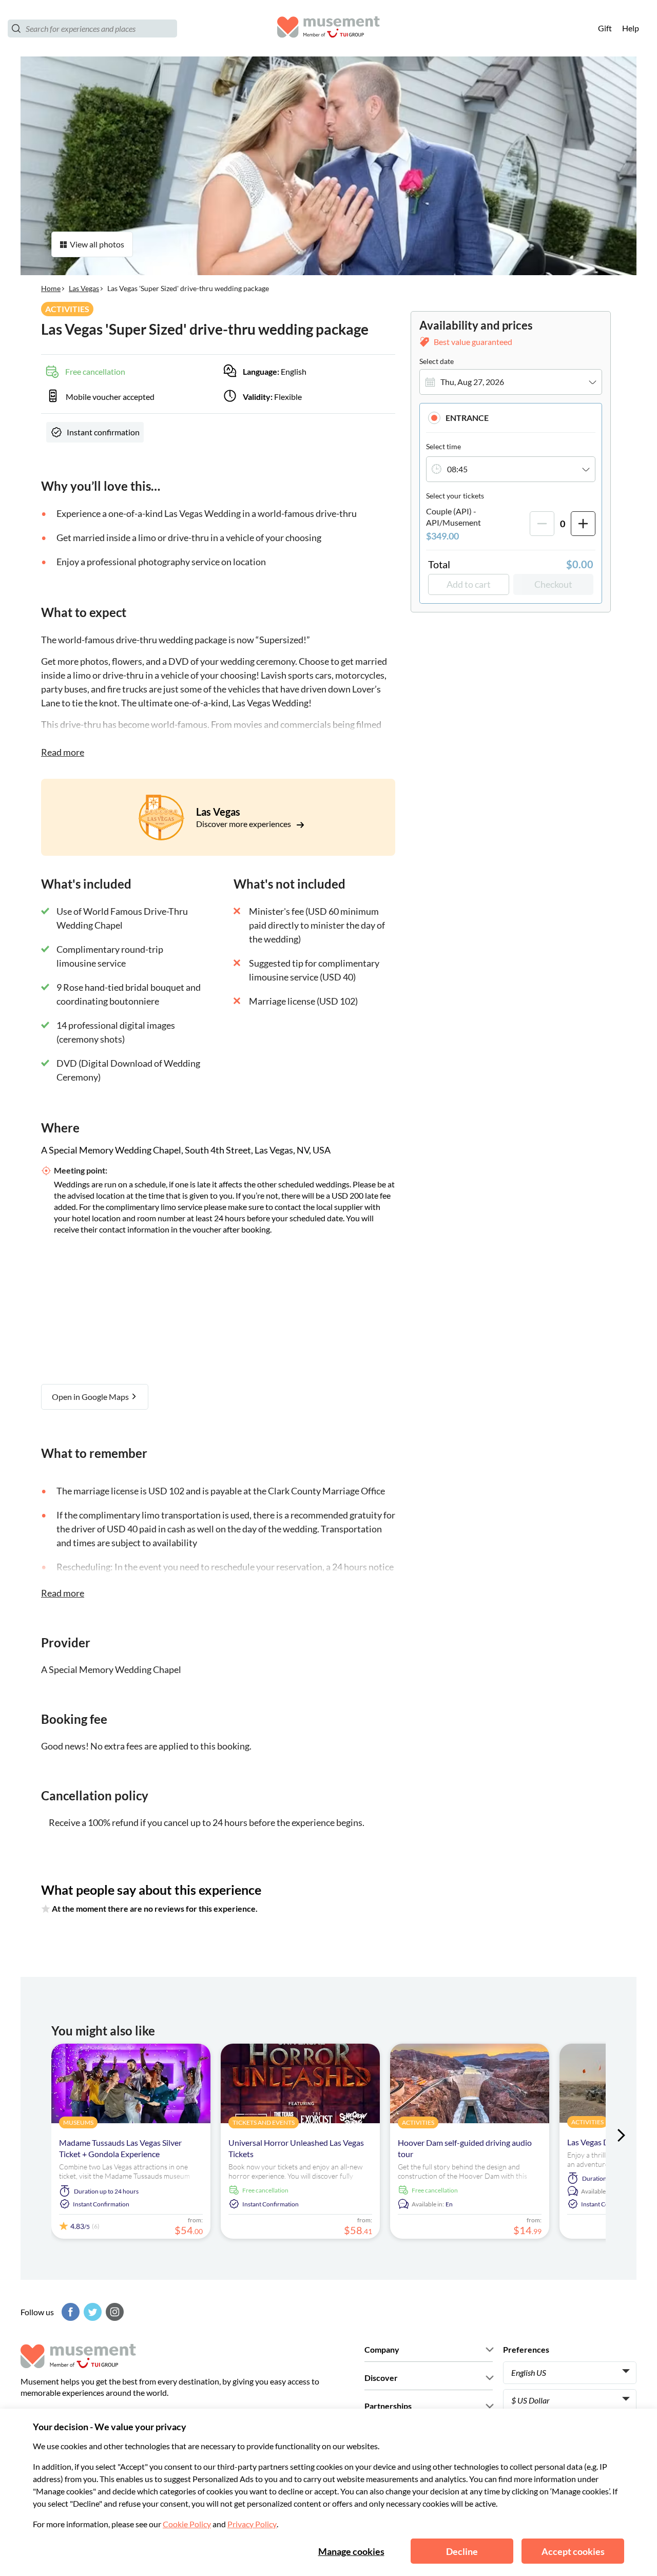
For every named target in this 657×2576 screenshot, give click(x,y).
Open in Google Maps (91, 1397)
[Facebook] (69, 2312)
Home (51, 288)
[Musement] (328, 28)
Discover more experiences (244, 824)
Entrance (467, 418)
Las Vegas (84, 288)
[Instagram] (113, 2312)
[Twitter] (91, 2312)
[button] (511, 418)
